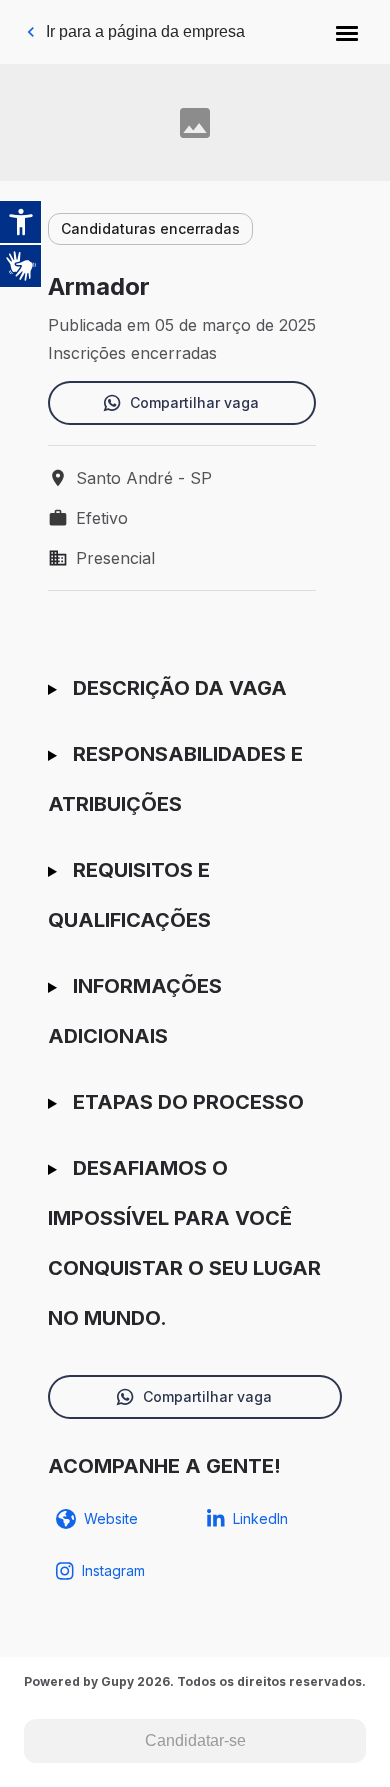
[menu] (347, 32)
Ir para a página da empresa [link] (145, 31)
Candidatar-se (195, 1740)
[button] (347, 32)
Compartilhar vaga (194, 402)
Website (111, 1518)
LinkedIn (260, 1518)
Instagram (113, 1570)
